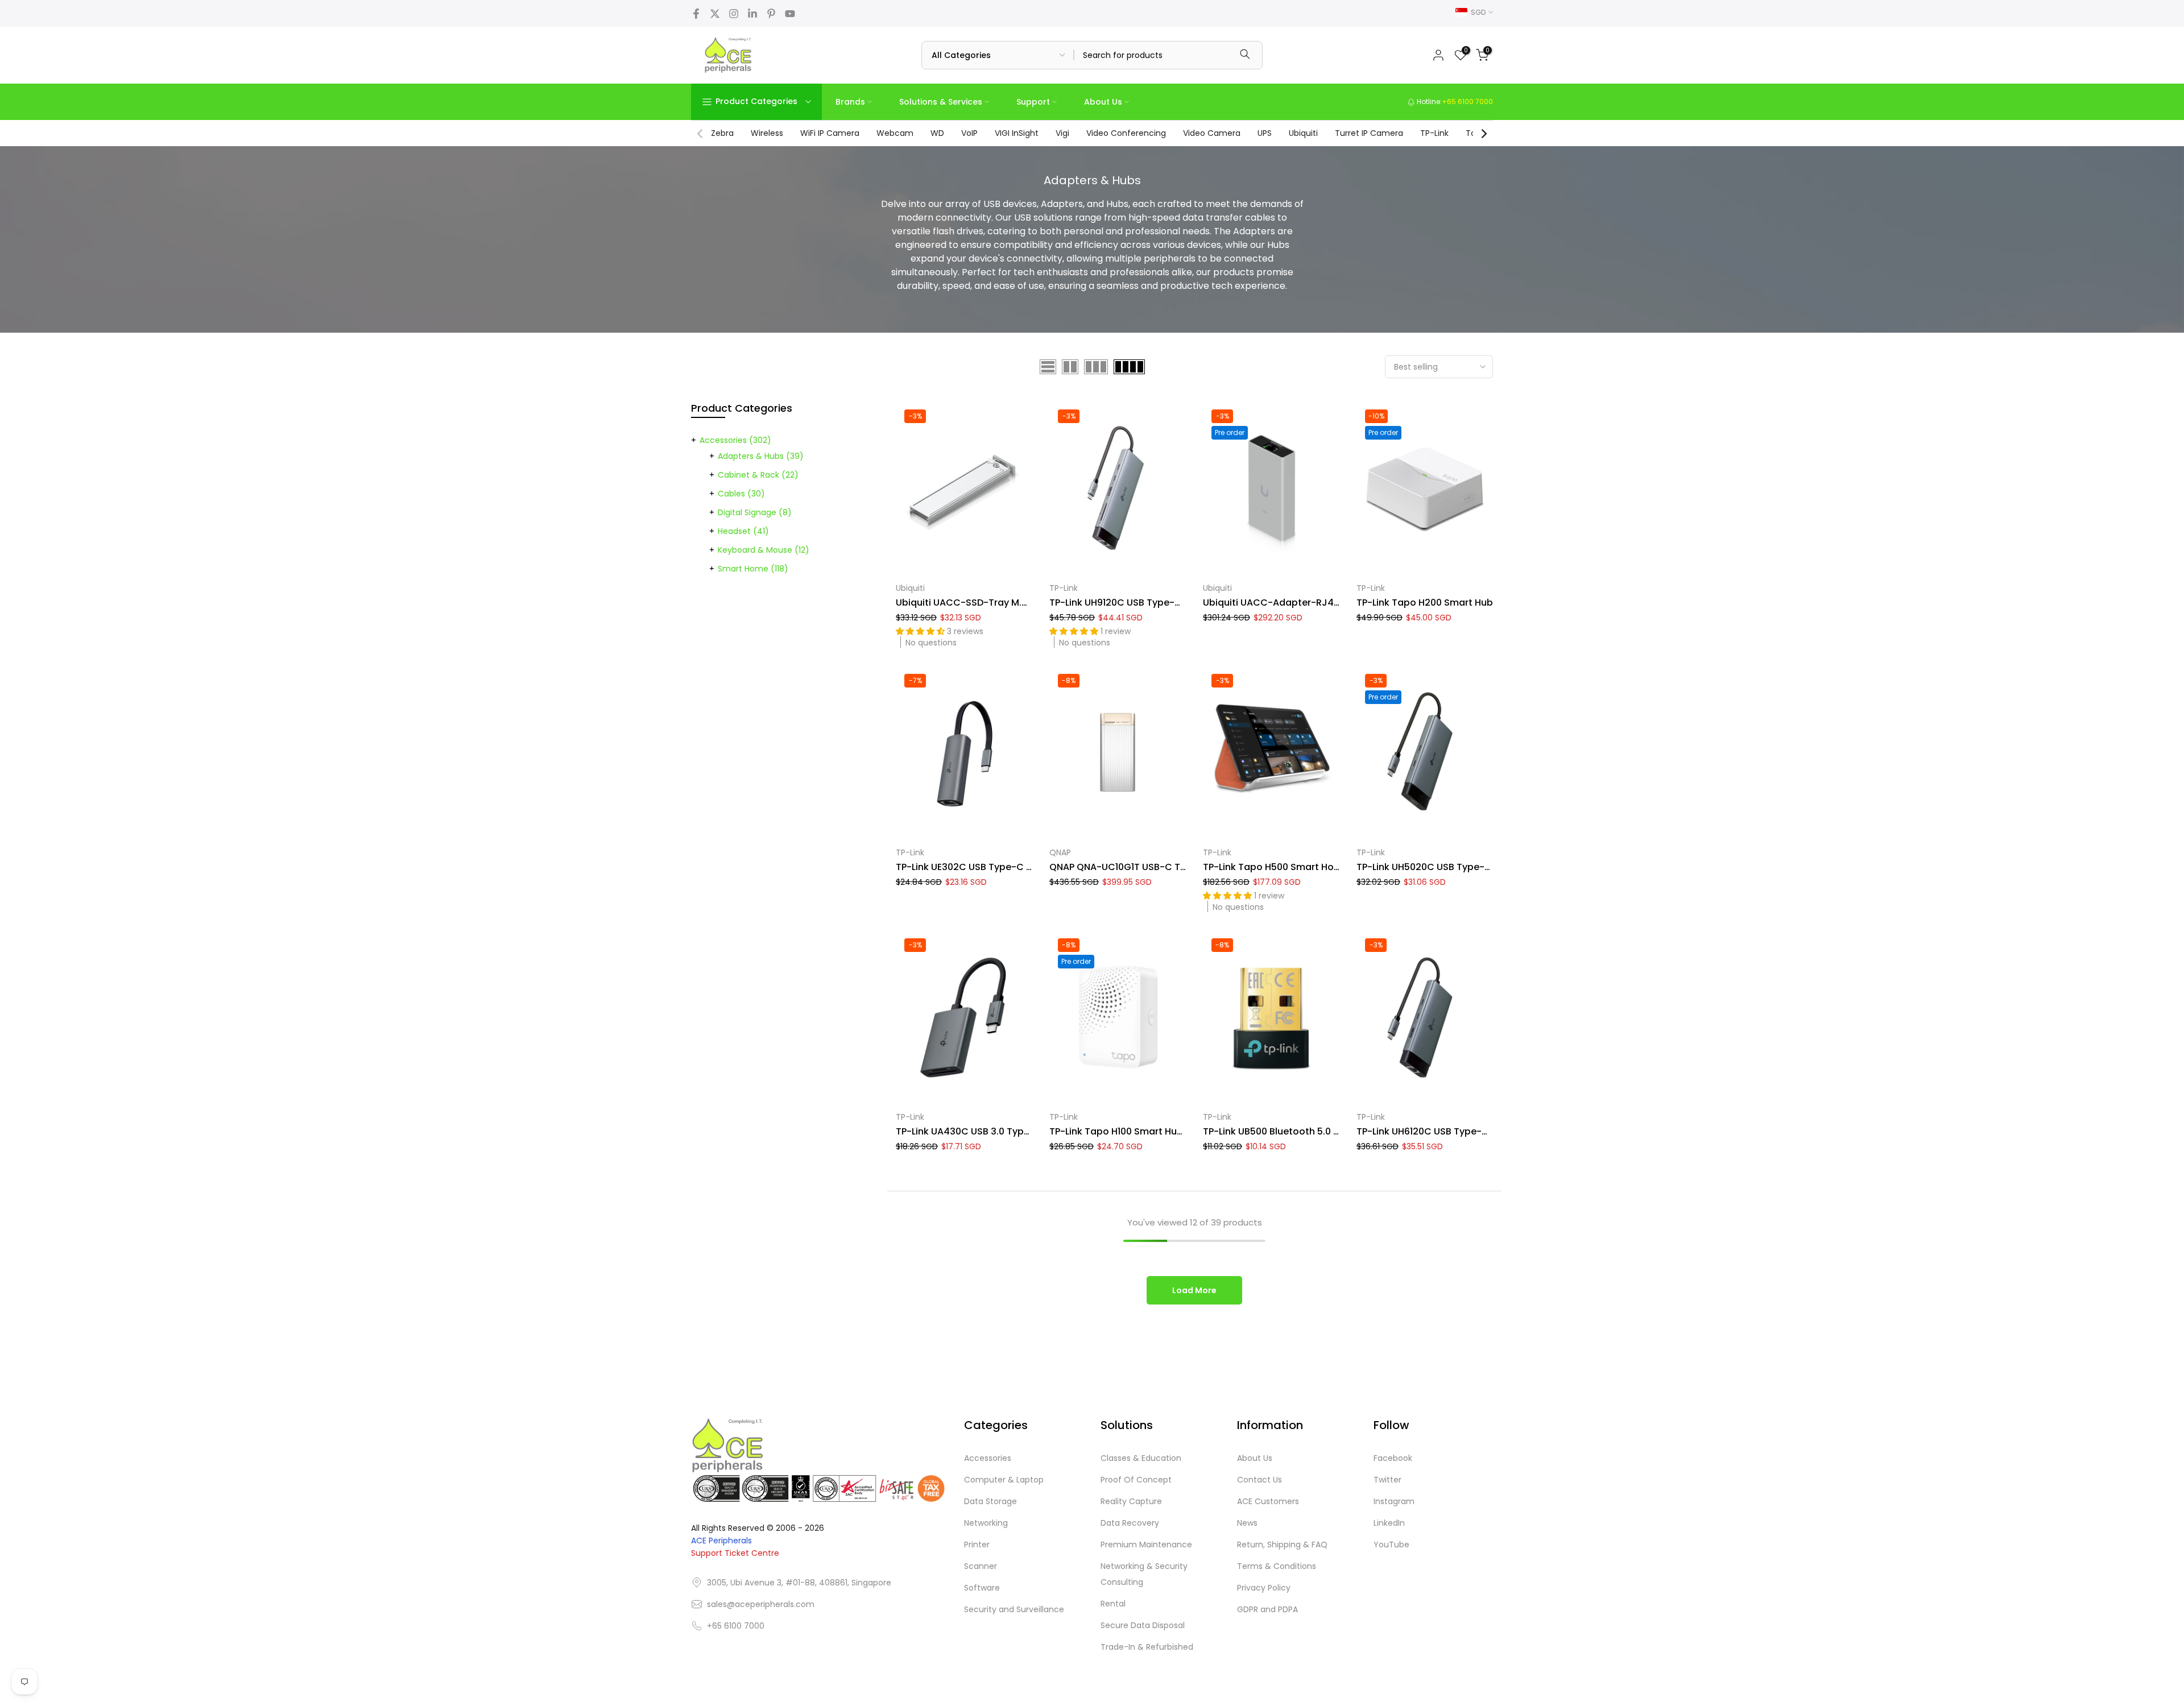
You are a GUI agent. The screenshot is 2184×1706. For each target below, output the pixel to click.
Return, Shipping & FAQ (1282, 1544)
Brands (850, 102)
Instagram (1394, 1501)
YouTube (1391, 1544)
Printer (977, 1544)
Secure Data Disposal (1143, 1625)
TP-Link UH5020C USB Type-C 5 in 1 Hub (1446, 867)
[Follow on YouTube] (790, 14)
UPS (1265, 133)
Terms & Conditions (1277, 1566)
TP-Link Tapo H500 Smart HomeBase (1287, 867)
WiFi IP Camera (830, 133)
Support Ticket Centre (735, 1553)
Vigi (1062, 133)
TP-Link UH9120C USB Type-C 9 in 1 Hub (1137, 603)
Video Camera (1212, 133)
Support (1033, 102)
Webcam (895, 133)
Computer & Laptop (1004, 1480)
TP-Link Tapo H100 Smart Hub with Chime (1143, 1131)
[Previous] (701, 134)
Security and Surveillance (1014, 1609)
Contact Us (1259, 1480)
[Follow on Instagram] (734, 14)
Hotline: (1454, 102)
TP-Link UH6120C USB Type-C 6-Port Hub (1449, 1131)
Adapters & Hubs (761, 456)
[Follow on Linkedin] (752, 14)
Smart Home (753, 569)
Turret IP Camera (1369, 133)
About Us (1103, 102)
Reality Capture (1131, 1501)
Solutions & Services (941, 102)
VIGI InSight (1017, 133)
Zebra (722, 133)
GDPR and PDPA (1267, 1609)
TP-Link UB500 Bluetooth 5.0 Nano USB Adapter (1310, 1131)
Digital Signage (755, 512)
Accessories (735, 440)
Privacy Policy (1264, 1588)
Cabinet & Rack (758, 475)
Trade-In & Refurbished (1147, 1647)
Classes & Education (1141, 1458)
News (1247, 1523)
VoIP (969, 133)
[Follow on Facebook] (696, 14)
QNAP (1060, 852)
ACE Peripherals (721, 1541)
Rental (1113, 1604)
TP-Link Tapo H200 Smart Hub (1425, 603)
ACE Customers (1268, 1501)
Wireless (767, 133)
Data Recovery (1130, 1523)
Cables (741, 494)
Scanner (981, 1566)
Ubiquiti (1303, 133)
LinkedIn (1389, 1523)
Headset (743, 531)
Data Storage (990, 1501)
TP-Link (1434, 133)
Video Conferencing (1126, 133)
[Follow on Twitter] (715, 14)
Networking (986, 1523)
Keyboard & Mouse (764, 550)
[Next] (1483, 134)
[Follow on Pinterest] (771, 14)
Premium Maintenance (1146, 1544)
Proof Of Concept (1136, 1480)
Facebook (1393, 1458)
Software (982, 1588)
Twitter (1387, 1480)
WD (937, 133)
